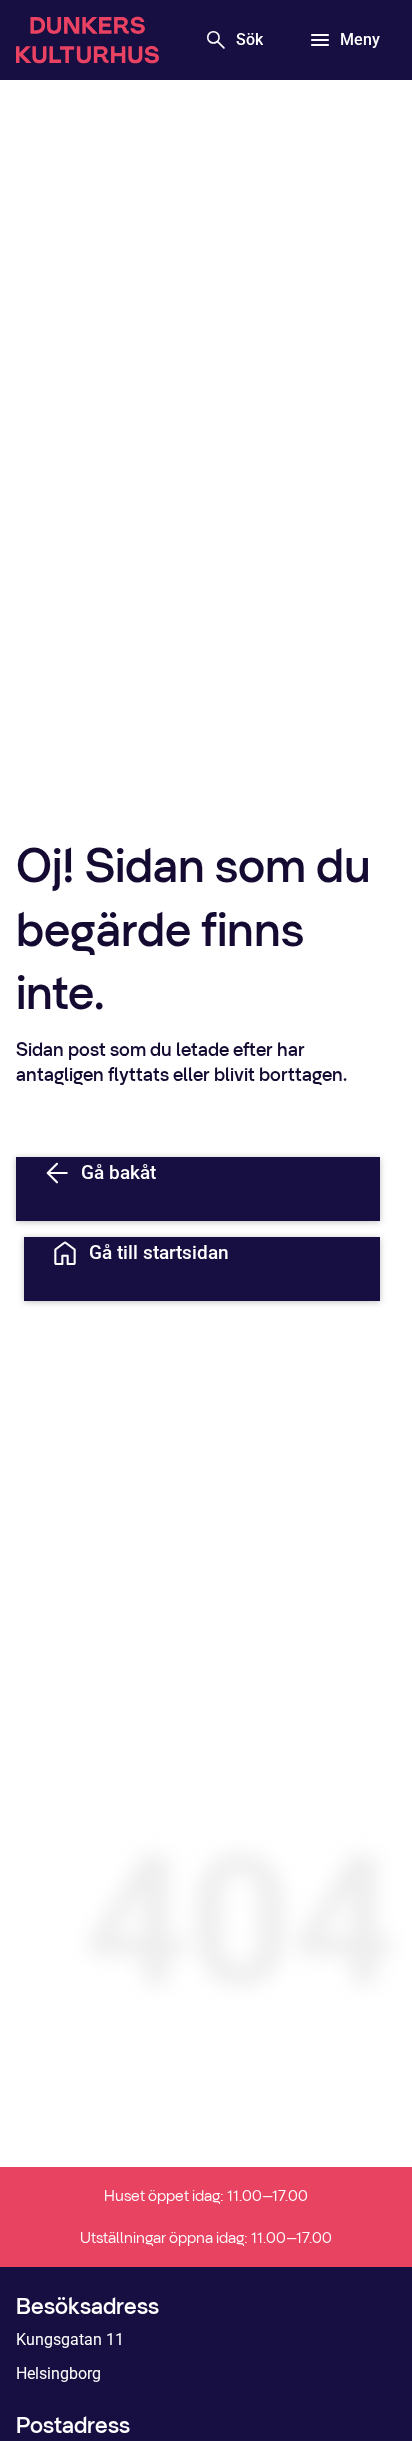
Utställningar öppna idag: (206, 2237)
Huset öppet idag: (206, 2195)
